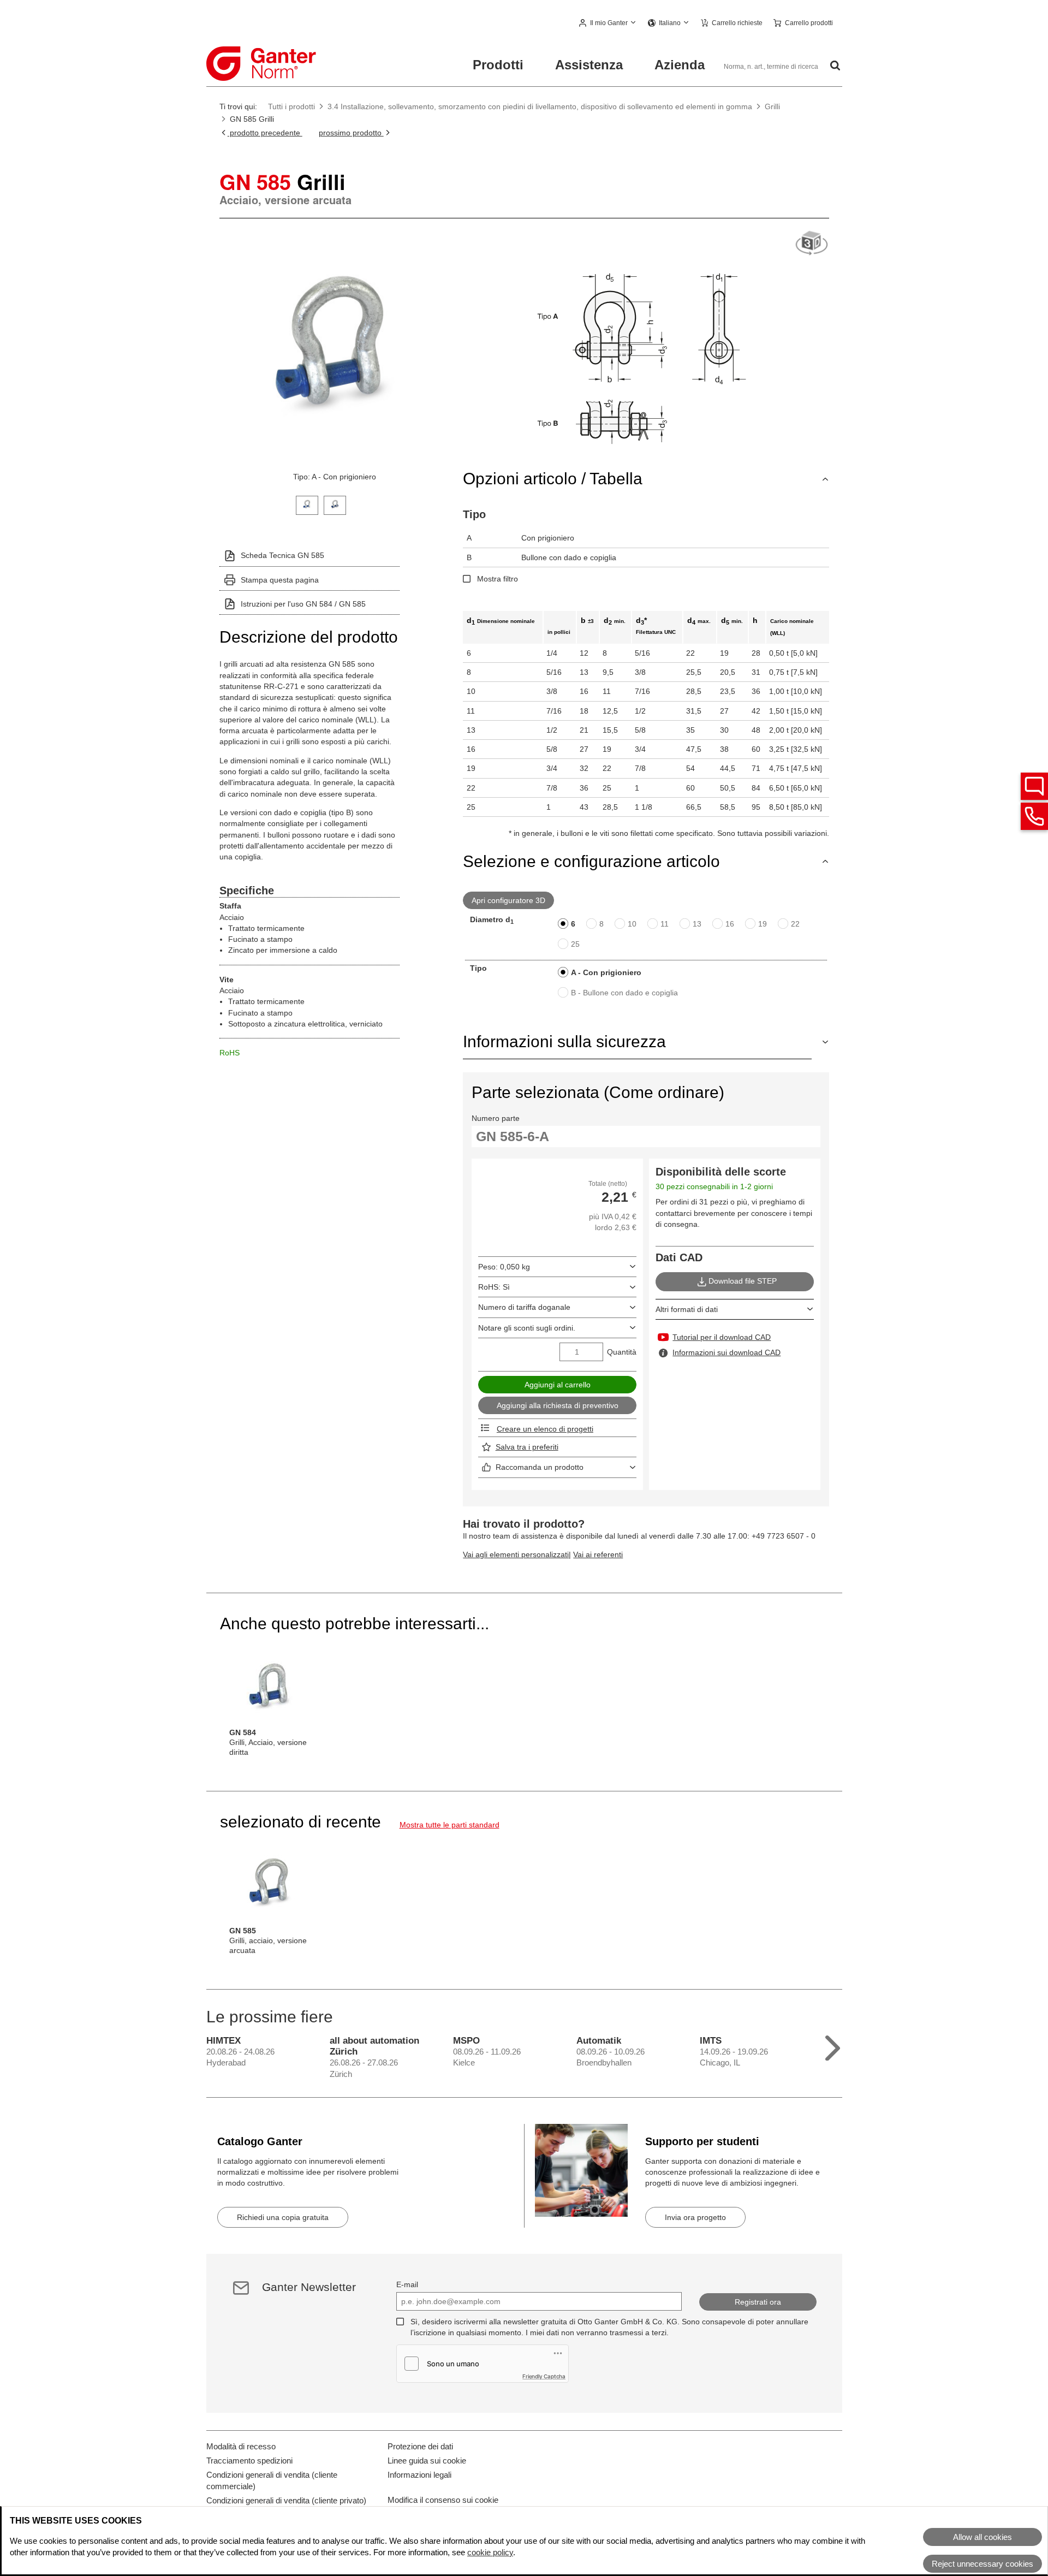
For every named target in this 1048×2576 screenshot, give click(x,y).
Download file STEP (743, 1281)
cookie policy (490, 2552)
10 (632, 924)
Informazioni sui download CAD (727, 1352)
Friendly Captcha (544, 2376)
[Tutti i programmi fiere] (833, 2046)
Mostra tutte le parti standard (449, 1825)
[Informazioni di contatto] (1034, 816)
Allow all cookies (982, 2537)
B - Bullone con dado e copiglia (624, 993)
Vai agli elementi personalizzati (516, 1554)
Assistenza (589, 65)
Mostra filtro (498, 579)
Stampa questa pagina (280, 580)
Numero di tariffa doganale (524, 1307)
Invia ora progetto (695, 2217)
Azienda (680, 65)
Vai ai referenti (598, 1554)
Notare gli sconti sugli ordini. (527, 1328)
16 (730, 924)
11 (665, 924)
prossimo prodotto (351, 133)
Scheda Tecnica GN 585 (282, 555)
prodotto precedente (265, 133)
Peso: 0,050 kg (504, 1267)
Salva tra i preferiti (527, 1447)
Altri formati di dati (687, 1309)
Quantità (622, 1352)
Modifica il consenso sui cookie (443, 2500)
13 (697, 924)
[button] (608, 23)
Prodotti (498, 65)
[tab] (307, 504)
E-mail (407, 2284)
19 (763, 924)
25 (575, 944)
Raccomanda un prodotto (540, 1467)
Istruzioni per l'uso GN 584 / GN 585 (303, 604)
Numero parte (496, 1118)
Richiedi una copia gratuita (283, 2217)
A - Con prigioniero (606, 972)
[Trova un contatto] (1034, 786)
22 (795, 924)
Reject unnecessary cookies (982, 2564)
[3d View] (812, 244)
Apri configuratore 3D (508, 900)
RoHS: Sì (494, 1287)
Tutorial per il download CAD (722, 1337)
